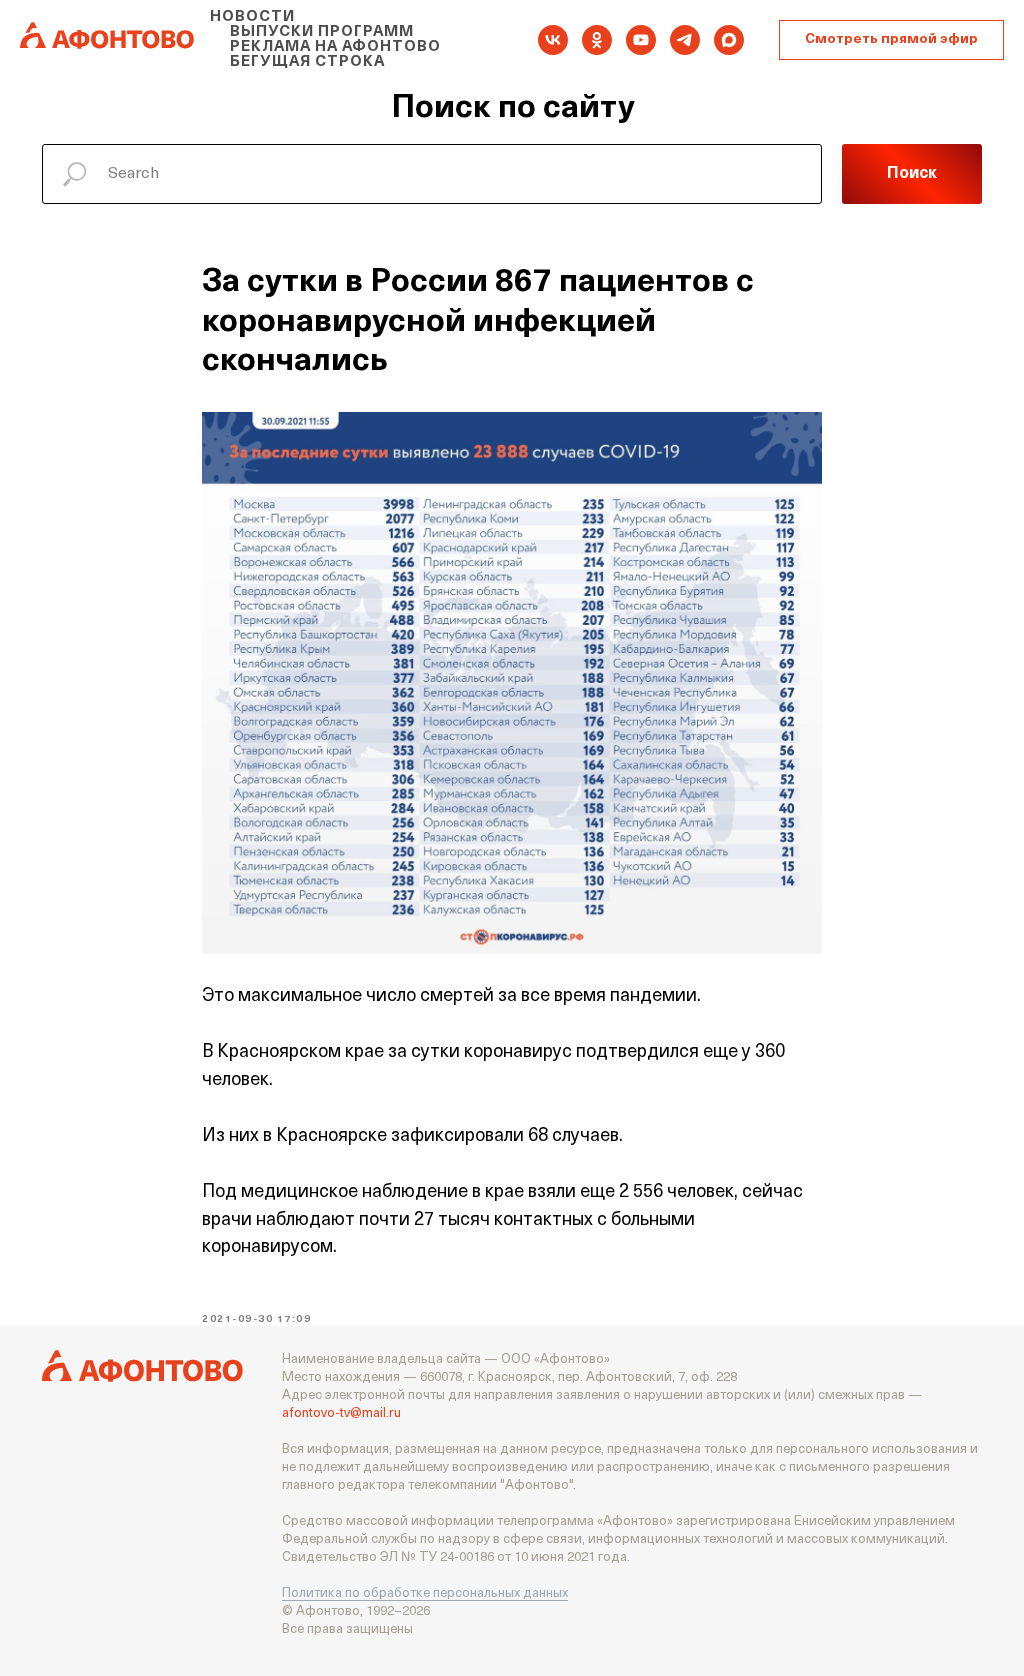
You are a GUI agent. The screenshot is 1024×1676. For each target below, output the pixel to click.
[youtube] (641, 40)
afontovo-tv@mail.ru (341, 1413)
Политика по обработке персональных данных (425, 1593)
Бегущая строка (307, 62)
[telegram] (685, 40)
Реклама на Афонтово (335, 47)
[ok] (597, 40)
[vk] (553, 40)
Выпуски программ (322, 32)
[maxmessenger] (729, 40)
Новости (252, 17)
